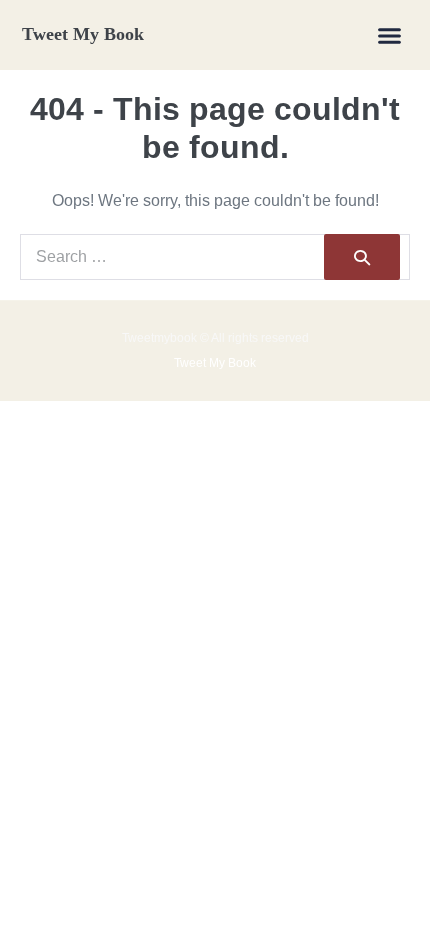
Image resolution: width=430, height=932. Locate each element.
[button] (390, 35)
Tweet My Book (83, 34)
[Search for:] (215, 256)
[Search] (362, 257)
